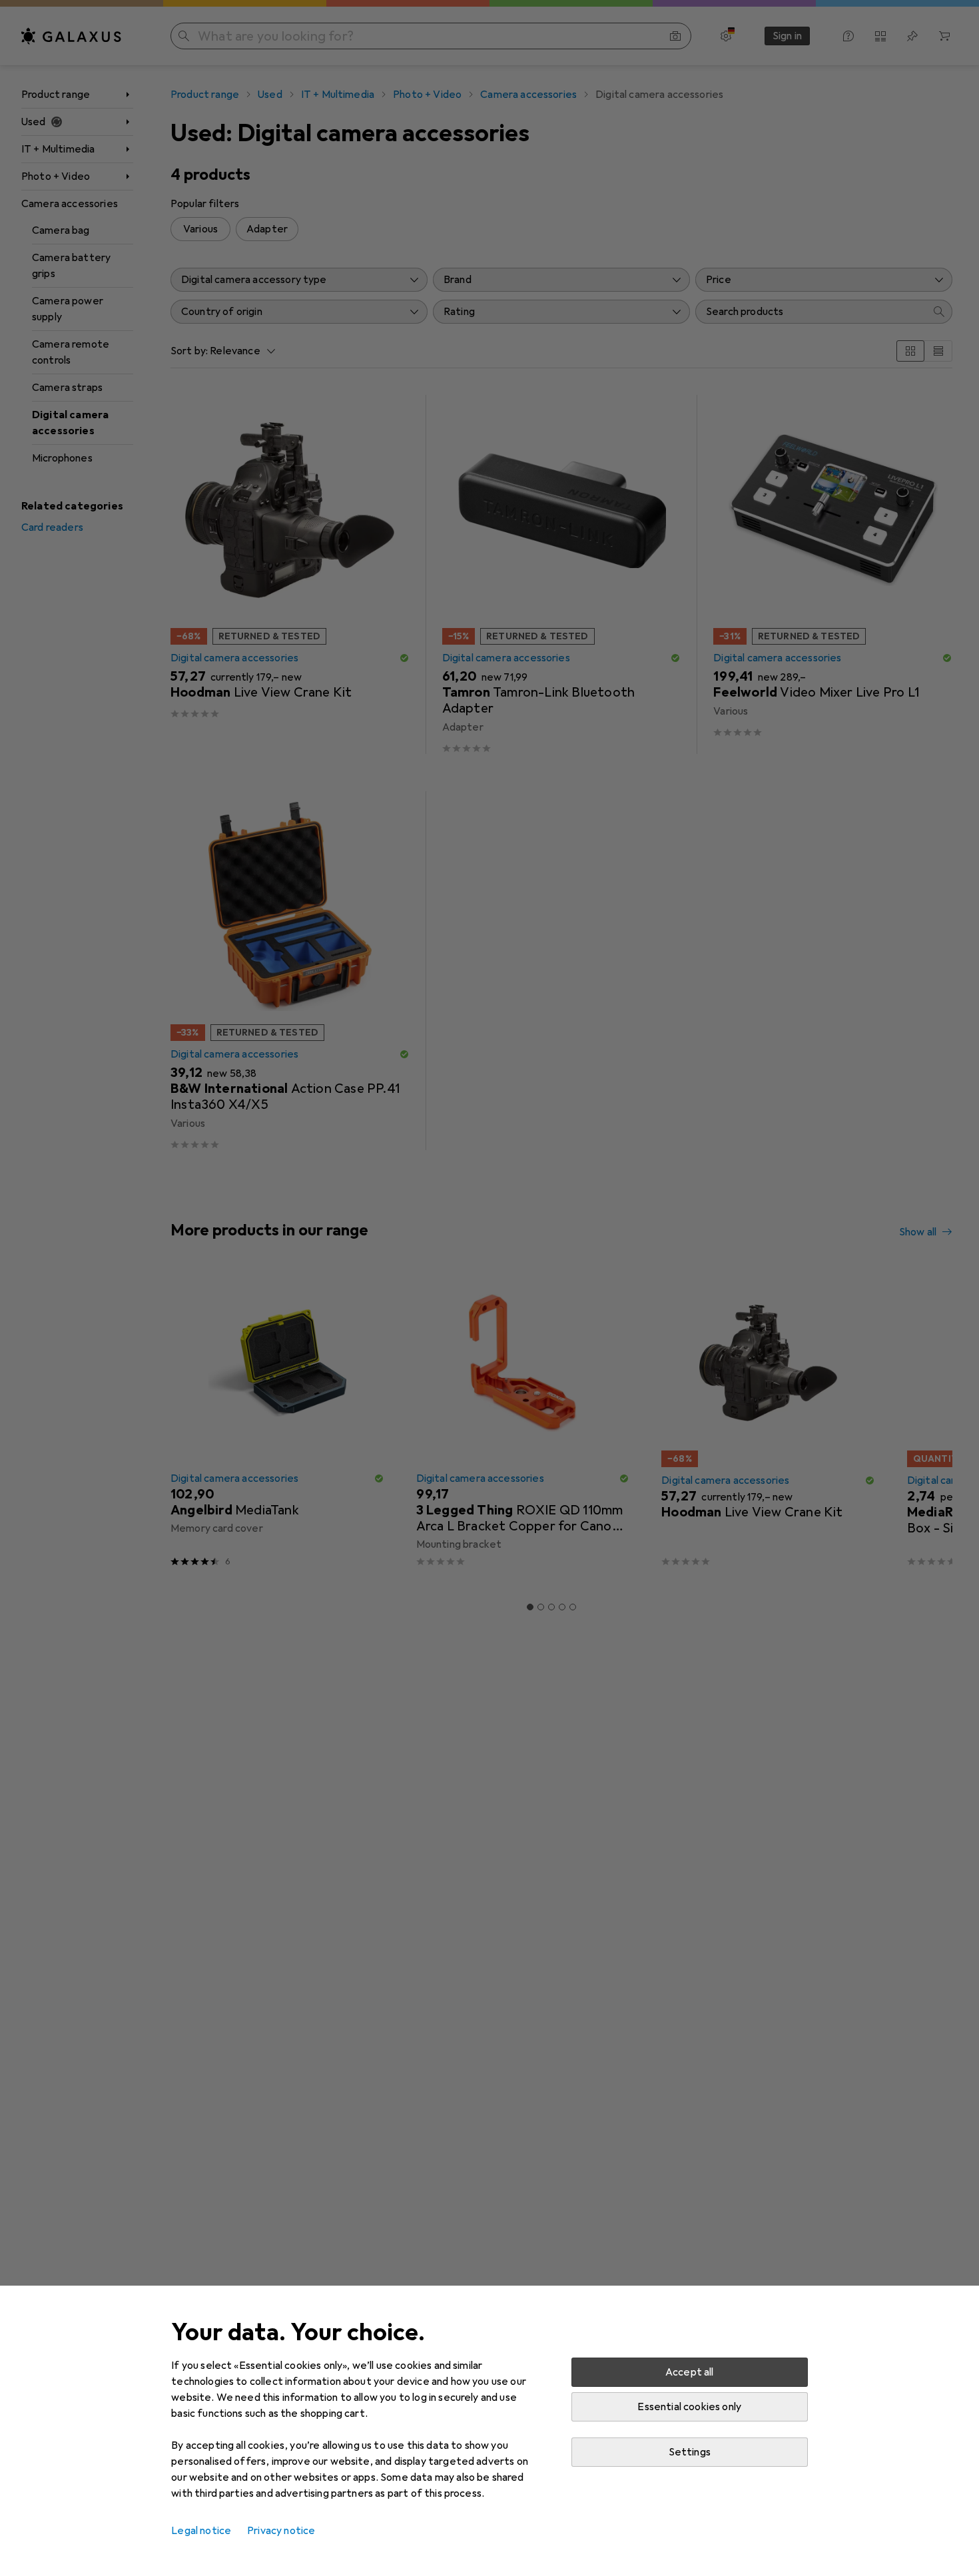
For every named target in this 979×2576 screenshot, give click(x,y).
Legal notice (201, 2531)
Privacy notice (281, 2531)
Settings (690, 2452)
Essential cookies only (689, 2407)
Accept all (690, 2372)
